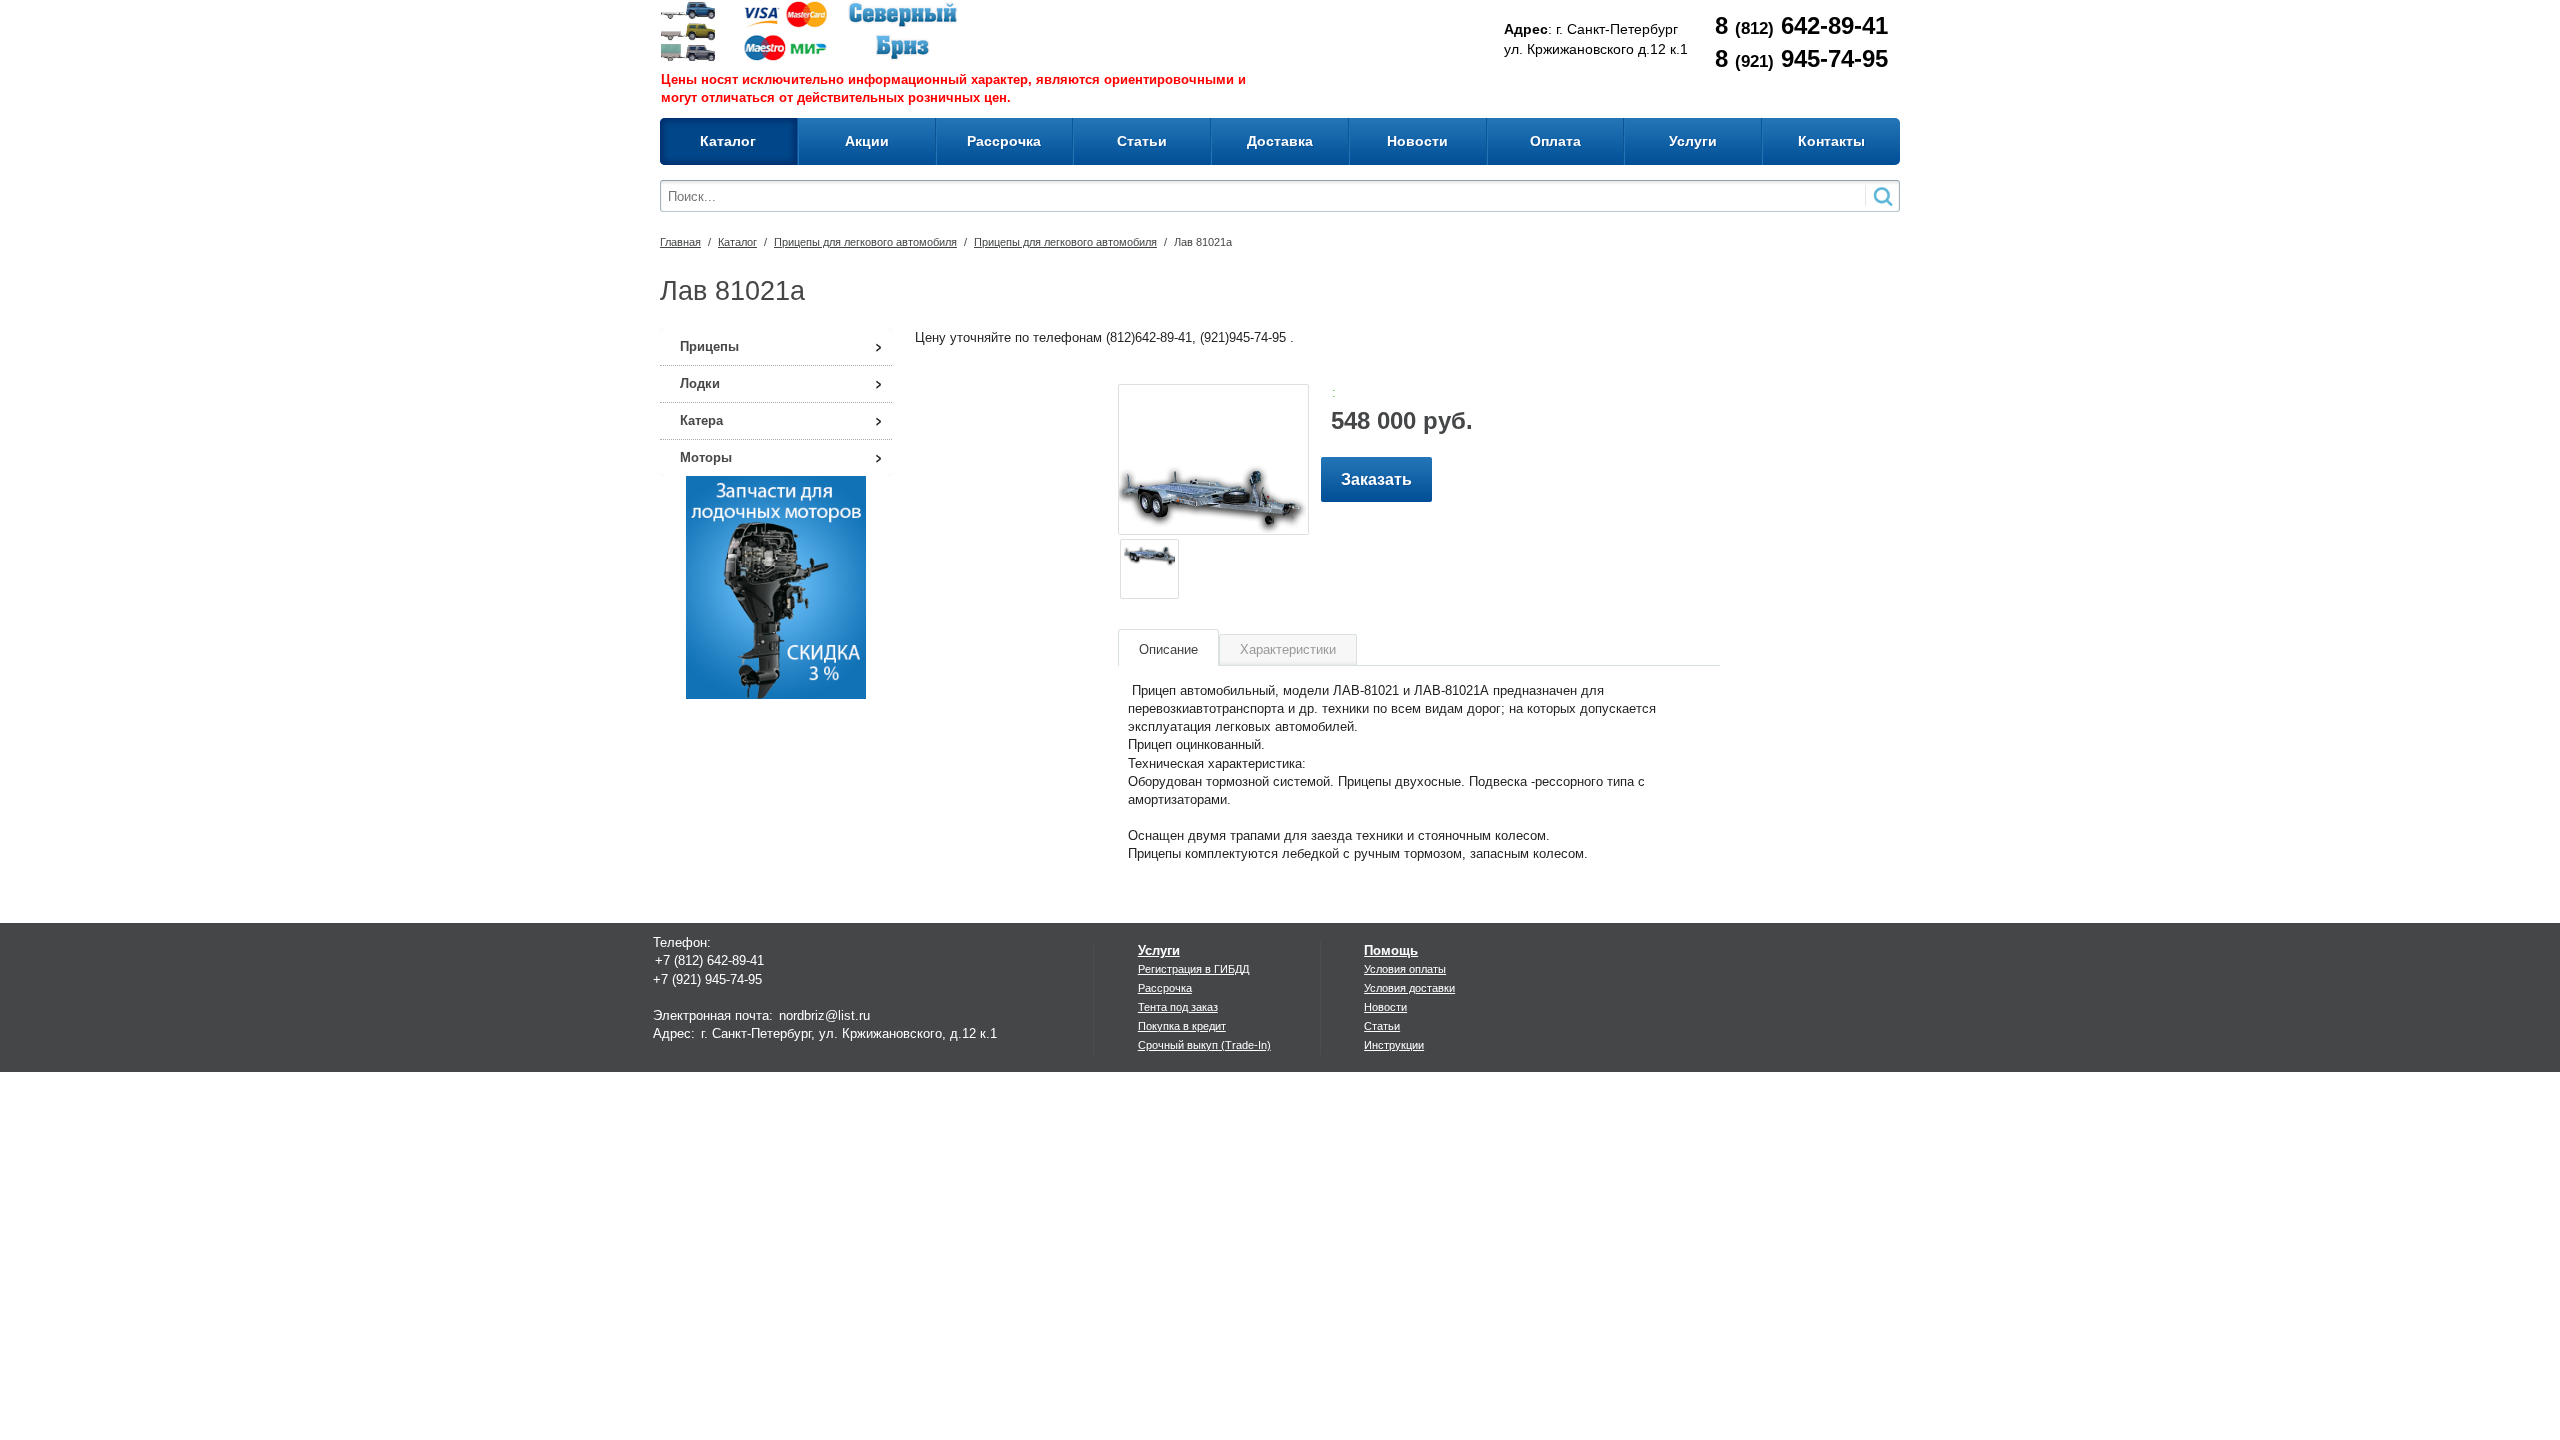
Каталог (737, 242)
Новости (1385, 1007)
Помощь (1391, 950)
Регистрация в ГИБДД (1193, 969)
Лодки (700, 383)
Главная (680, 242)
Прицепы (709, 346)
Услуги (1159, 950)
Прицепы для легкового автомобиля (865, 242)
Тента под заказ (1178, 1007)
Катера (701, 420)
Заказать (1376, 479)
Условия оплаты (1405, 969)
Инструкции (1394, 1045)
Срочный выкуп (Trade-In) (1204, 1045)
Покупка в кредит (1182, 1026)
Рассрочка (1165, 988)
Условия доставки (1409, 988)
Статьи (1382, 1026)
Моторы (706, 457)
